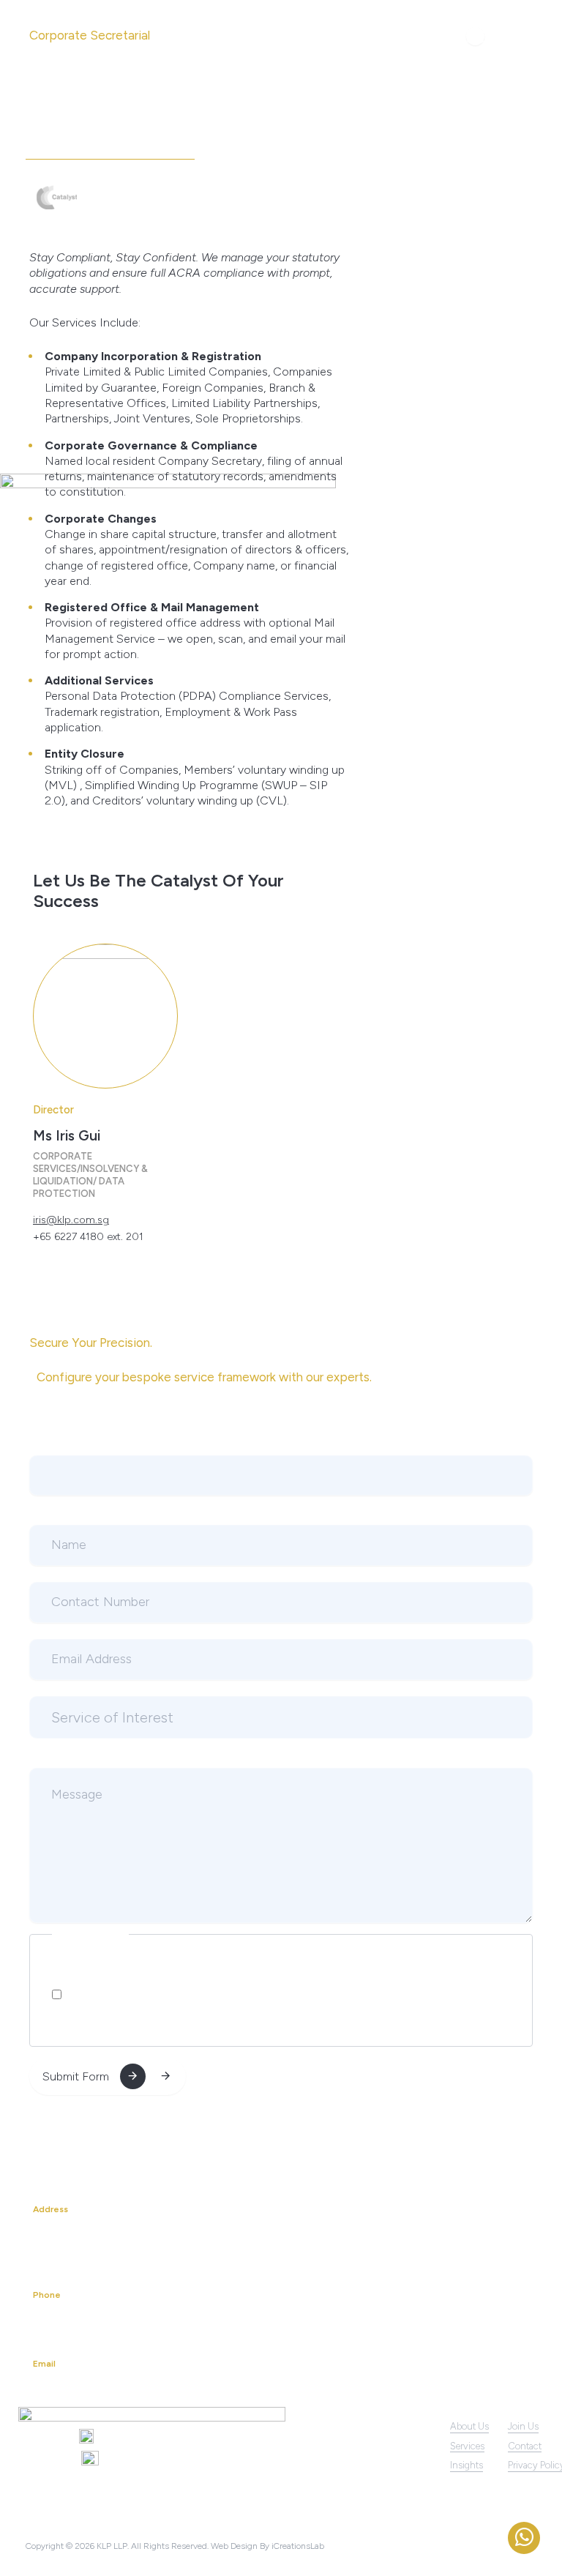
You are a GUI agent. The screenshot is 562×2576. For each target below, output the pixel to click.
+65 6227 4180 (74, 2322)
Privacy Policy (179, 1995)
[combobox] (281, 1717)
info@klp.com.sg (76, 2390)
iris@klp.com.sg (71, 1220)
